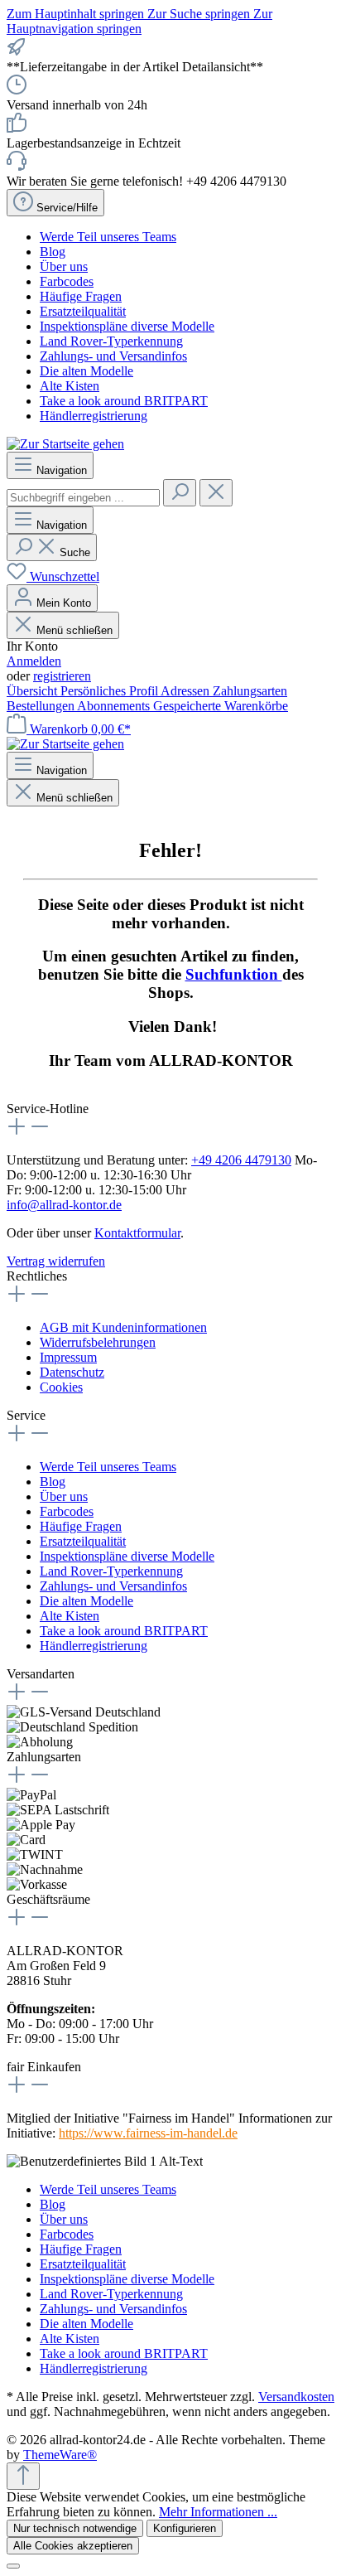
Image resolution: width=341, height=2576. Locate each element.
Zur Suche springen (200, 14)
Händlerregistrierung (94, 416)
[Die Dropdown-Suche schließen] (216, 493)
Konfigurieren (185, 2528)
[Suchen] (180, 493)
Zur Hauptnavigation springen (139, 21)
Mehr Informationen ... (218, 2512)
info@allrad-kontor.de (64, 1205)
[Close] (13, 2566)
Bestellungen (42, 706)
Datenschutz (72, 1372)
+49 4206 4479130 (241, 1160)
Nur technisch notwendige (75, 2528)
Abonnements (115, 706)
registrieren (62, 676)
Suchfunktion (234, 974)
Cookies (61, 1387)
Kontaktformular (137, 1233)
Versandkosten (296, 2397)
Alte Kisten (70, 386)
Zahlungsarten (250, 691)
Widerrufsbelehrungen (98, 1342)
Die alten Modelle (86, 371)
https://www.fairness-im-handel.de (148, 2133)
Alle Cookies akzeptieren (73, 2546)
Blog (53, 252)
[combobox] (83, 498)
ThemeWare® (60, 2455)
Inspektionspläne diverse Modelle (127, 326)
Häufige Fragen (81, 296)
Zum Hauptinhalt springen (77, 14)
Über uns (64, 266)
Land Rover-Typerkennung (111, 341)
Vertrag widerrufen (56, 1261)
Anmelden (34, 661)
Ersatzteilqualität (83, 311)
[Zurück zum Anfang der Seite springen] (23, 2476)
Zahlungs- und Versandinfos (113, 356)
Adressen (187, 691)
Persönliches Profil (110, 691)
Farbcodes (67, 281)
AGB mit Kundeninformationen (123, 1327)
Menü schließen (74, 630)
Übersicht (34, 691)
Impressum (68, 1357)
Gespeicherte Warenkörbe (221, 706)
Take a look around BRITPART (124, 401)
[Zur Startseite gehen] (65, 444)
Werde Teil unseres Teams (108, 237)
